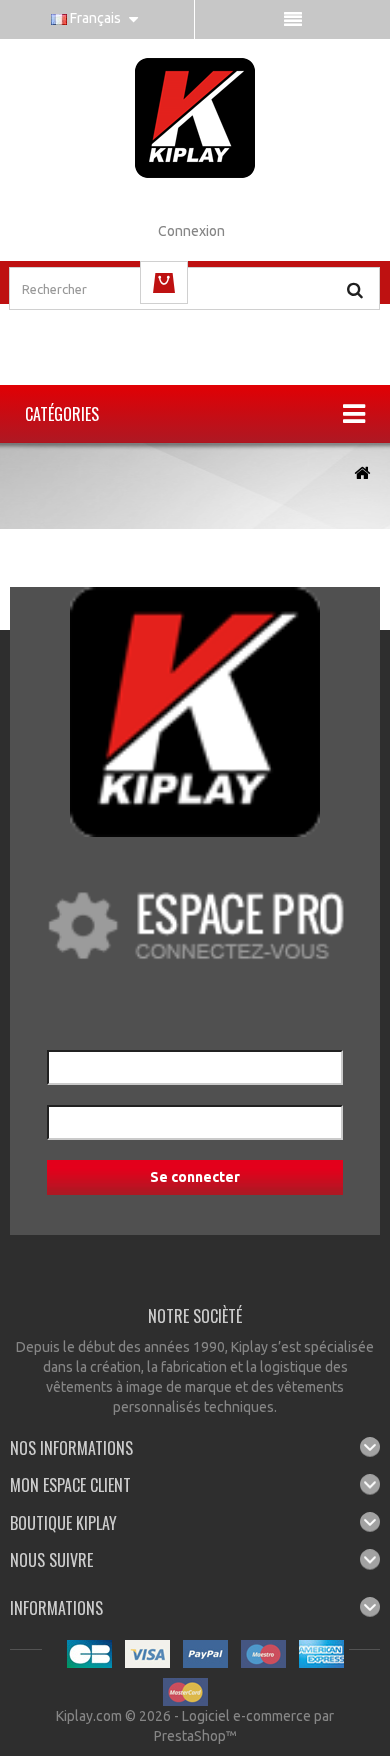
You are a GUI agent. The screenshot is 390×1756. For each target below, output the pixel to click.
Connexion (191, 231)
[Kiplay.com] (195, 118)
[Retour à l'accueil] (362, 473)
